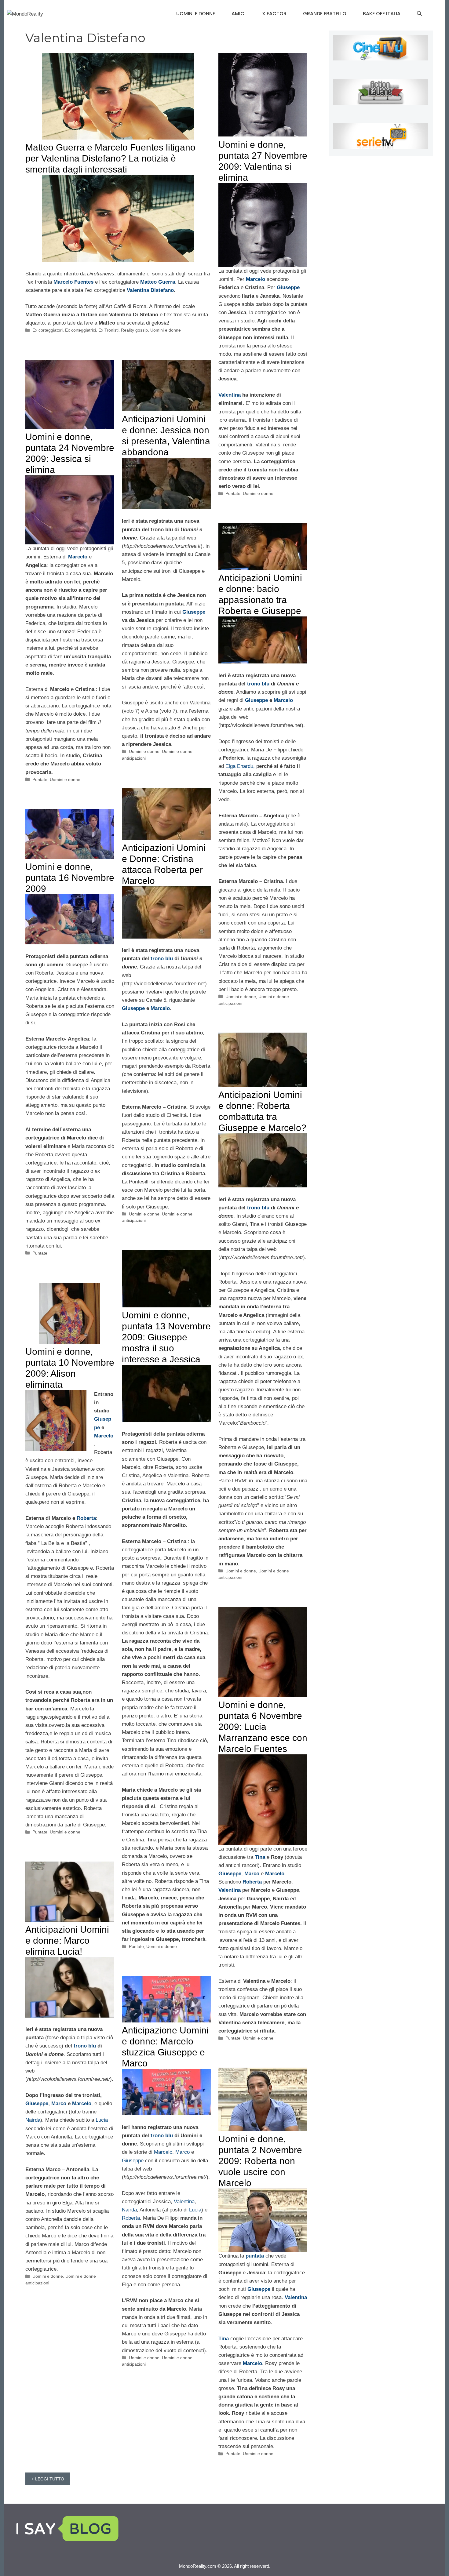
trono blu (258, 684)
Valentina (230, 395)
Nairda (33, 2120)
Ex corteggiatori (47, 330)
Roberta (86, 1518)
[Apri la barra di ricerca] (419, 14)
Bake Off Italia (382, 14)
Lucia (102, 2120)
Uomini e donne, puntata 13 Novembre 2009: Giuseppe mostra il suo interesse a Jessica (166, 1337)
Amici (239, 14)
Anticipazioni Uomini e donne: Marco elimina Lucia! (67, 1940)
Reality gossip (134, 330)
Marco (252, 1874)
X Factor (274, 14)
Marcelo (283, 700)
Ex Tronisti (108, 330)
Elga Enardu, (240, 766)
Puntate (233, 493)
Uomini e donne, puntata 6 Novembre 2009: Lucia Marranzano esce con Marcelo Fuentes (263, 1727)
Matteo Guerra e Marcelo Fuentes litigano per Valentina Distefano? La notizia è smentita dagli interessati (110, 158)
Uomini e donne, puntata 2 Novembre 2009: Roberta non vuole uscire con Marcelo (260, 2161)
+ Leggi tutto (48, 2479)
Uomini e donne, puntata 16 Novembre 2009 (70, 878)
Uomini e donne (196, 14)
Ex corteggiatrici (80, 330)
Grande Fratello (325, 14)
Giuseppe (194, 612)
